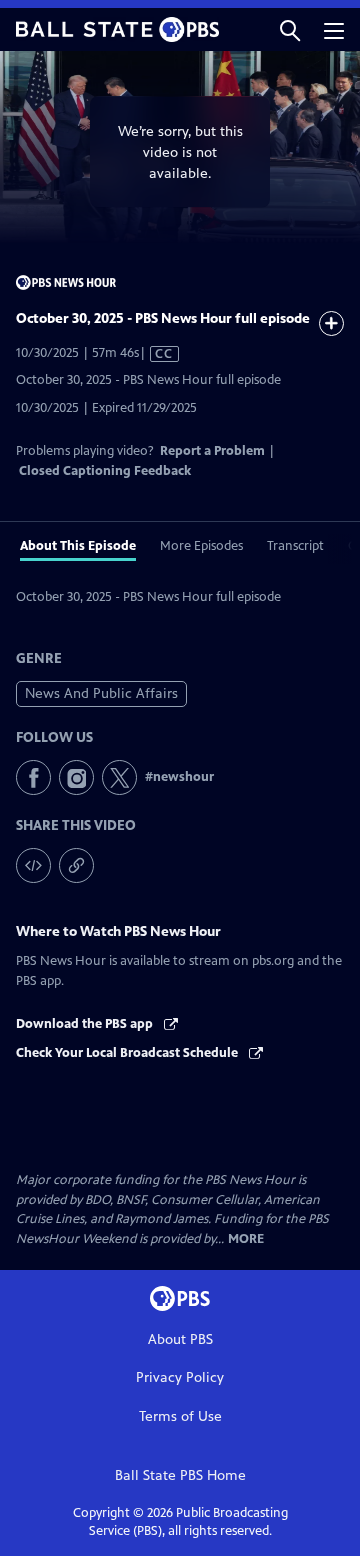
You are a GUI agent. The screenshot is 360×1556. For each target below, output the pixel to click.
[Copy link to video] (76, 865)
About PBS (180, 1339)
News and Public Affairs (101, 693)
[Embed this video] (33, 865)
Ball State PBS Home (180, 1475)
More (246, 1239)
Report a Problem (212, 451)
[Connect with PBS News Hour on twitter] (119, 777)
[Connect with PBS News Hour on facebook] (33, 777)
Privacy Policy (180, 1377)
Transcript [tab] (295, 546)
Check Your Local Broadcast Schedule (128, 1053)
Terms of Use (180, 1416)
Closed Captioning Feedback (105, 471)
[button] (290, 29)
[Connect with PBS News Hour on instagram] (76, 777)
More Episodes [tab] (201, 546)
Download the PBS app (86, 1024)
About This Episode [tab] (78, 546)
